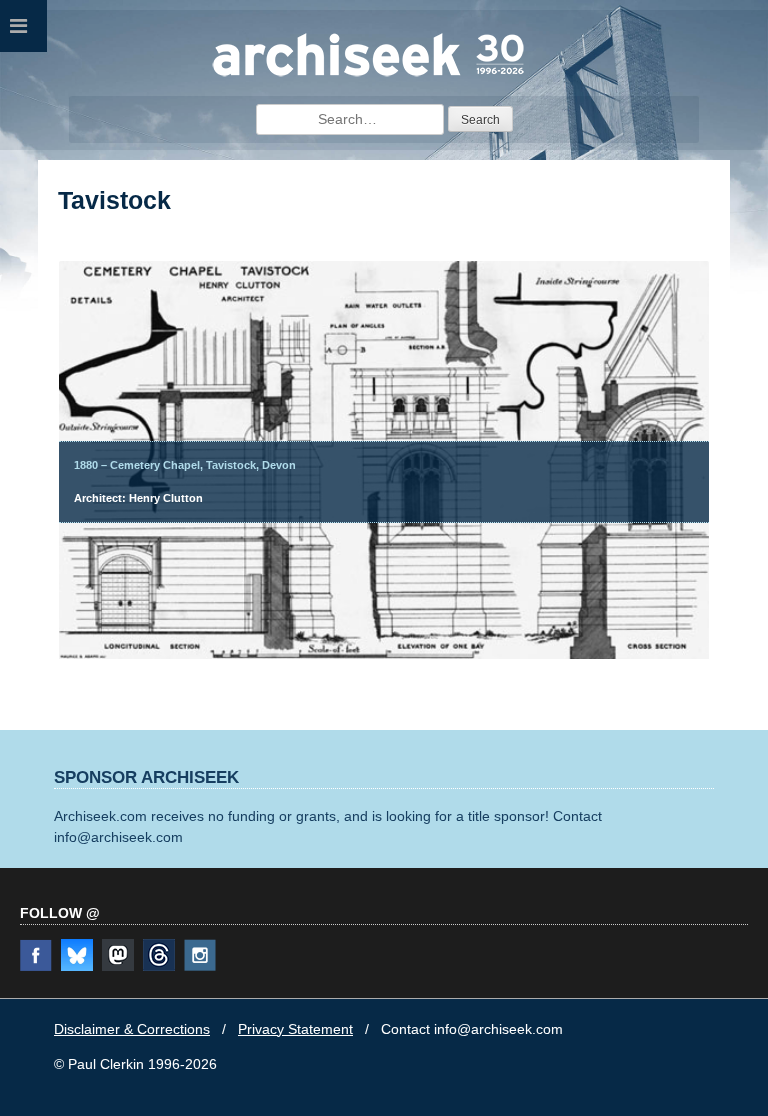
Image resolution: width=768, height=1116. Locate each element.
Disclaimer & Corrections (132, 1029)
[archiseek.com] (368, 75)
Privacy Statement (295, 1029)
